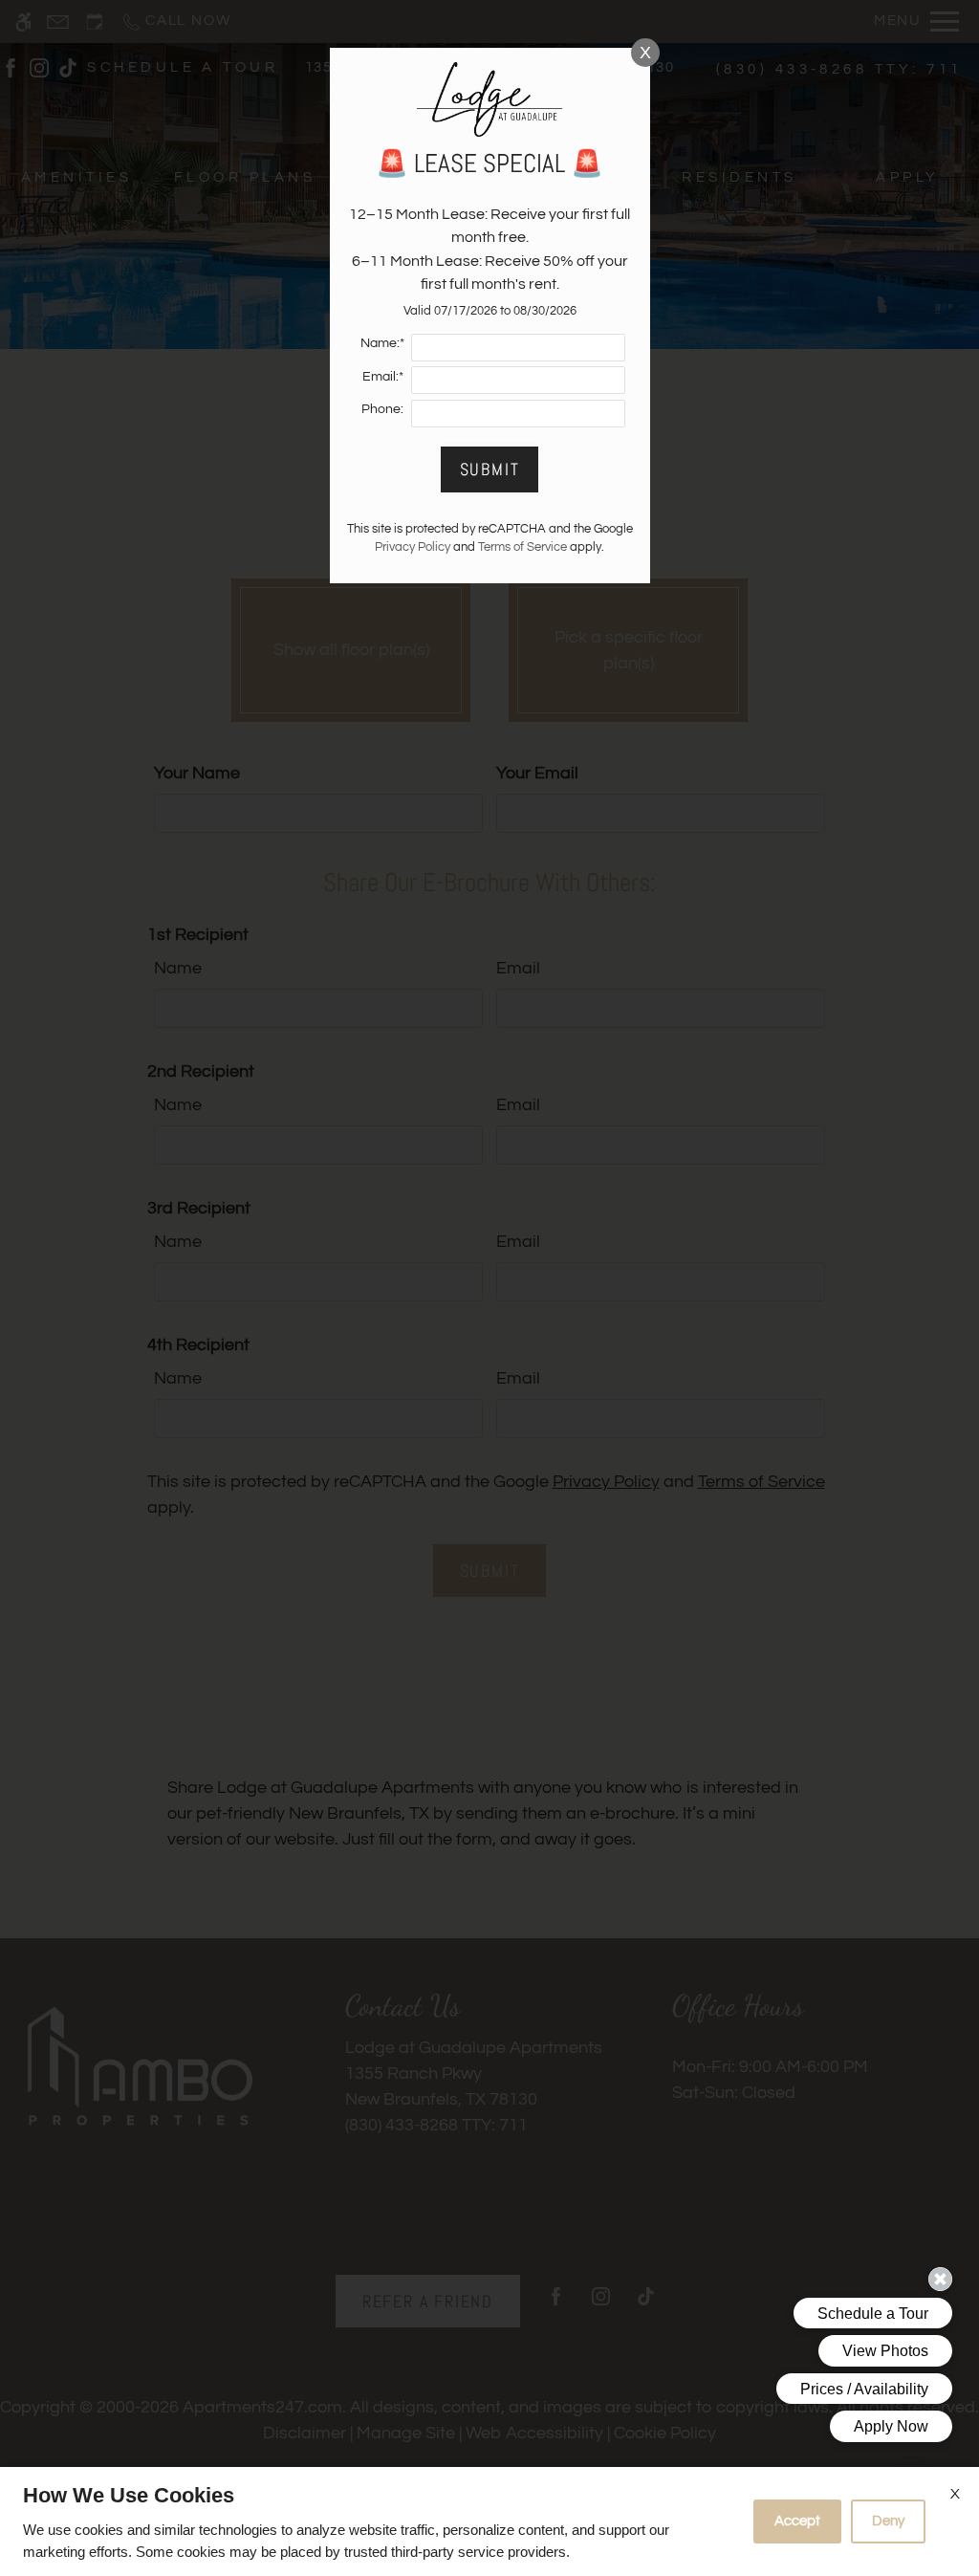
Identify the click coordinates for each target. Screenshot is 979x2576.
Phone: (382, 409)
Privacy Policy (413, 547)
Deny (888, 2521)
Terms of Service (522, 547)
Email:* (383, 376)
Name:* (382, 343)
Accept (797, 2521)
